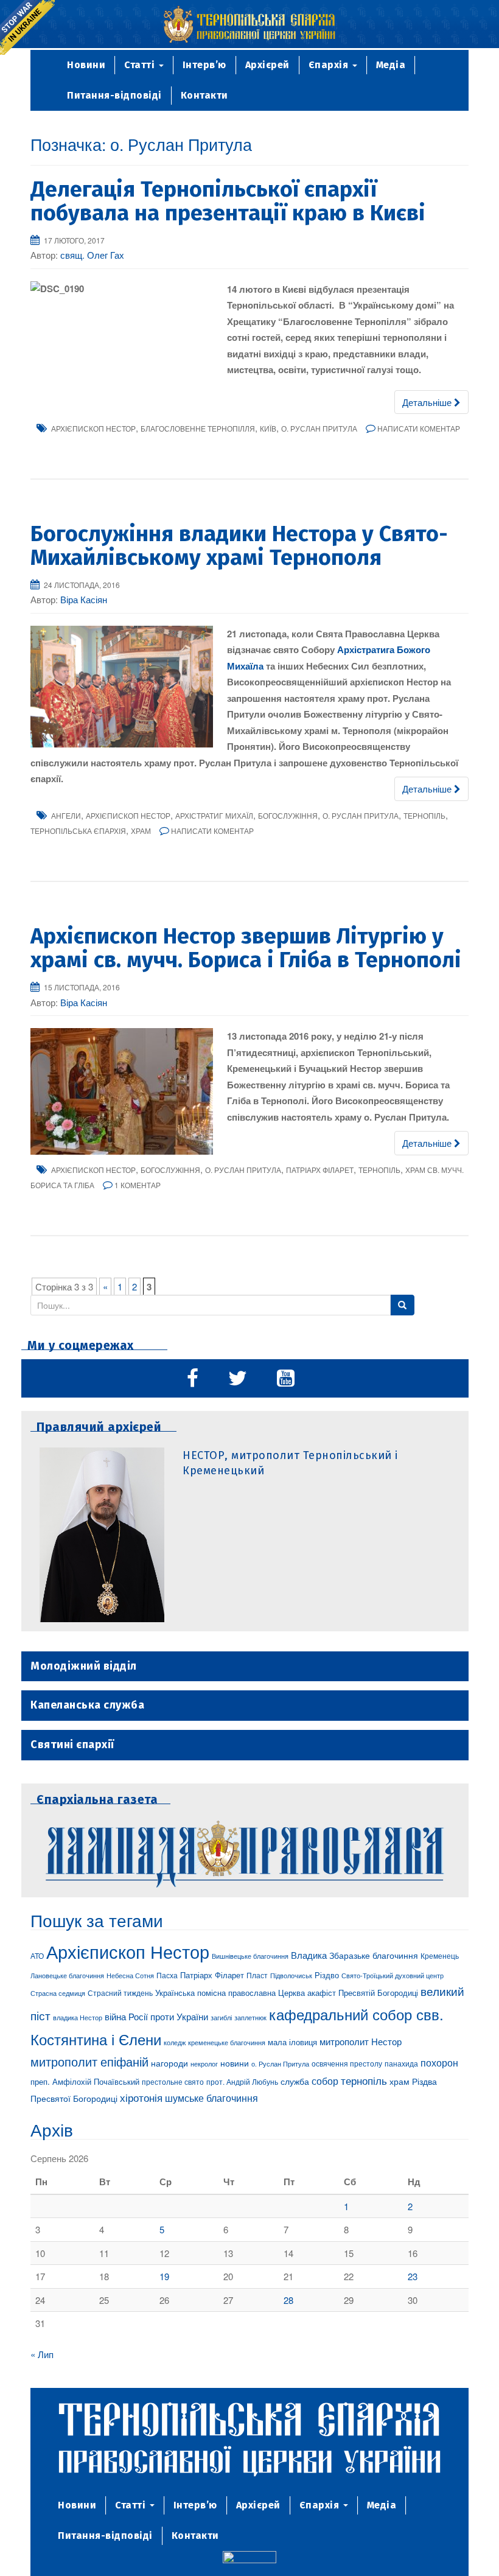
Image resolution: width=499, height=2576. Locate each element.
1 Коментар (138, 1185)
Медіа (391, 65)
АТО (37, 1955)
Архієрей (267, 65)
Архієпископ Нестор (93, 428)
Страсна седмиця (58, 1993)
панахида (401, 2063)
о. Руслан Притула (319, 428)
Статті (141, 65)
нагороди (169, 2063)
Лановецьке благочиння (67, 1975)
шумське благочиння (211, 2098)
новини (235, 2063)
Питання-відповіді (114, 95)
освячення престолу (347, 2063)
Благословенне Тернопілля (198, 428)
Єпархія (330, 65)
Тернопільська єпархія (78, 831)
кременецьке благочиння (227, 2042)
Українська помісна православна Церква (230, 1993)
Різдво (327, 1975)
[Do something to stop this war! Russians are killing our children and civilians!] (27, 27)
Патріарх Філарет (320, 1170)
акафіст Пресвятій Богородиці (363, 1993)
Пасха (167, 1975)
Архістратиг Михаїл (214, 815)
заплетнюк (250, 2017)
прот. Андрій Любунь (242, 2081)
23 (413, 2276)
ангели (66, 815)
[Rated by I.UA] (249, 2559)
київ (268, 428)
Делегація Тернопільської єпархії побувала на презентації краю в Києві (228, 201)
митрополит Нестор (361, 2041)
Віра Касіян (84, 599)
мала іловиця (292, 2042)
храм (141, 831)
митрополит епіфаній (89, 2061)
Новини (86, 65)
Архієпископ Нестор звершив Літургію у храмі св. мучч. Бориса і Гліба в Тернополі (246, 948)
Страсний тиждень (120, 1993)
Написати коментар (419, 428)
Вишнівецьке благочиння (250, 1956)
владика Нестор (78, 2017)
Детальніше (428, 402)
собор (325, 2081)
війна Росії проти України (156, 2016)
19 (164, 2276)
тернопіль (424, 815)
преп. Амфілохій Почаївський (85, 2081)
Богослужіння (288, 815)
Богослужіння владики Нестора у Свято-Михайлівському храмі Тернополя (239, 546)
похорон (439, 2062)
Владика (309, 1955)
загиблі (221, 2017)
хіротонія (141, 2098)
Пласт (257, 1975)
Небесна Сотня (130, 1975)
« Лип (42, 2354)
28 (288, 2300)
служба (295, 2081)
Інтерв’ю (204, 65)
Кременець (440, 1955)
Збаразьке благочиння (374, 1955)
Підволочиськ (291, 1975)
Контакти (204, 95)
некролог (204, 2063)
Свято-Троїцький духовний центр (393, 1975)
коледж (175, 2042)
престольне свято (173, 2081)
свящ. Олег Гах (92, 255)
